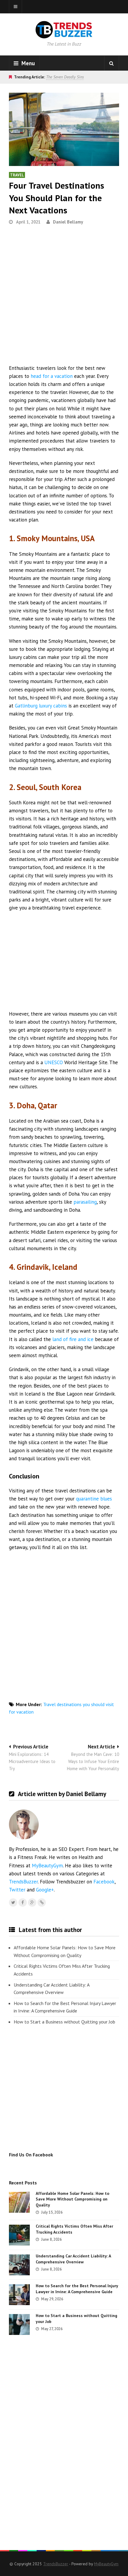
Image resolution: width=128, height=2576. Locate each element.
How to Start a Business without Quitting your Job (64, 2022)
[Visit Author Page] (24, 1824)
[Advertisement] (64, 297)
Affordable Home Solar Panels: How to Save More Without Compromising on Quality (65, 1951)
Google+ (45, 1890)
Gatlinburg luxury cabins (41, 706)
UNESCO (54, 1062)
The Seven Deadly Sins (65, 77)
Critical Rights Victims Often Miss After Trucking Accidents (62, 1970)
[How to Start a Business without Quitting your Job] (19, 2324)
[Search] (112, 63)
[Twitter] (13, 1902)
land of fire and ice (73, 1339)
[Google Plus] (32, 1902)
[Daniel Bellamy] (42, 1902)
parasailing (85, 1202)
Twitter (17, 1890)
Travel (17, 175)
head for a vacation (52, 376)
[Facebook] (23, 1902)
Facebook (104, 1882)
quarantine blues (94, 1499)
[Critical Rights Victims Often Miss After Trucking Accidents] (19, 2235)
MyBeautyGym (47, 1866)
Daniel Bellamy (68, 222)
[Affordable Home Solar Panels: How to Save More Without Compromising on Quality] (19, 2202)
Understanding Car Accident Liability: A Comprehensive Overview (51, 1989)
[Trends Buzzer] (64, 35)
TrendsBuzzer (23, 1882)
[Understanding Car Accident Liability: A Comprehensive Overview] (19, 2265)
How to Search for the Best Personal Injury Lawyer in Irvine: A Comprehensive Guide (65, 2007)
